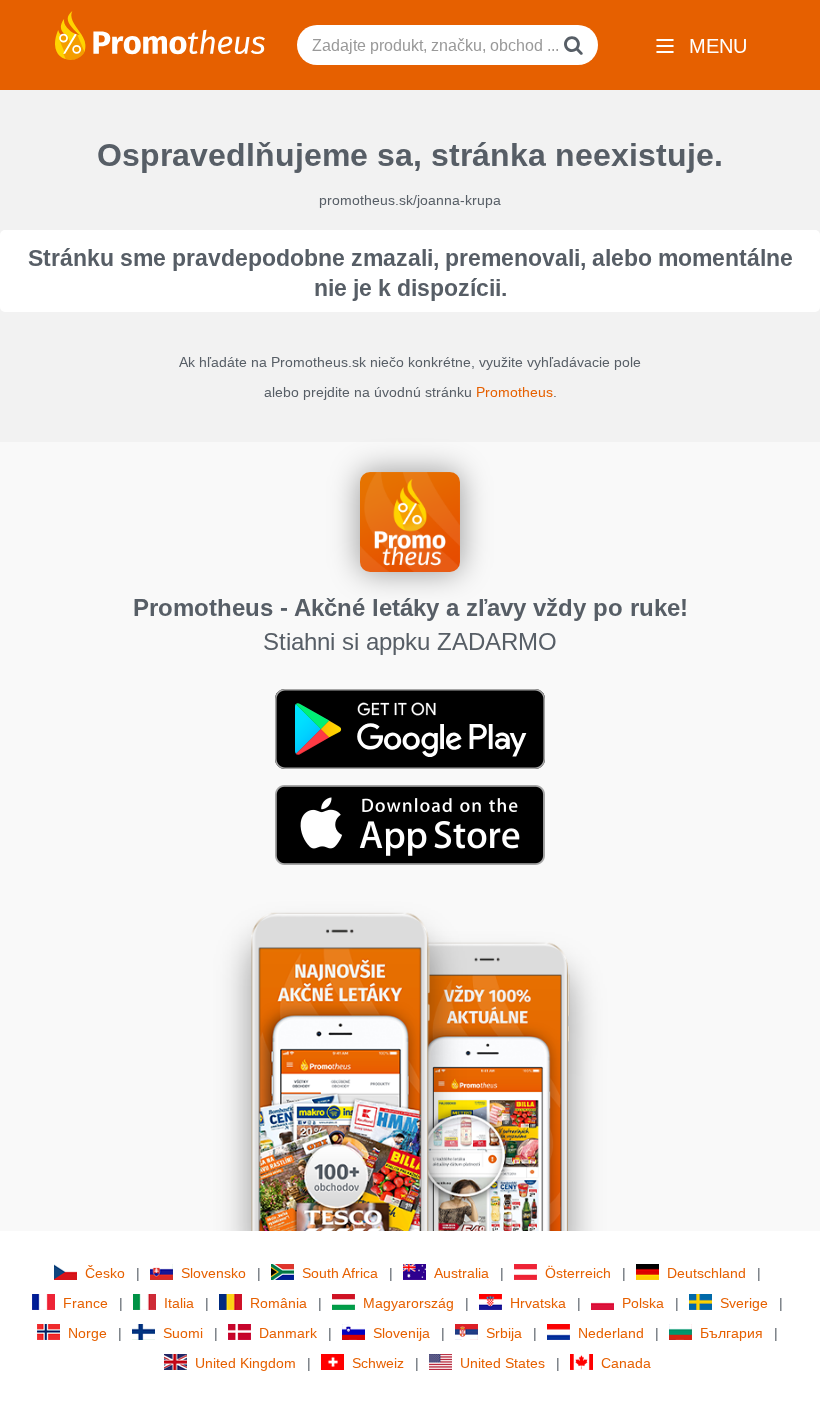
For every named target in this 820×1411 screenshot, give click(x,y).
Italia (179, 1303)
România (278, 1303)
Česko (105, 1273)
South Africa (340, 1273)
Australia (461, 1273)
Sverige (744, 1303)
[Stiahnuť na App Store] (410, 824)
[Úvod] (160, 34)
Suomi (183, 1333)
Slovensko (213, 1273)
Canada (626, 1363)
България (731, 1333)
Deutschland (706, 1273)
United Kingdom (245, 1363)
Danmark (288, 1333)
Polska (643, 1303)
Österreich (578, 1273)
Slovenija (401, 1333)
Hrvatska (538, 1303)
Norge (87, 1333)
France (85, 1303)
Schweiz (378, 1363)
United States (502, 1363)
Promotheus (514, 392)
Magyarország (408, 1303)
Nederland (611, 1333)
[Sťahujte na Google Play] (410, 728)
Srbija (504, 1333)
